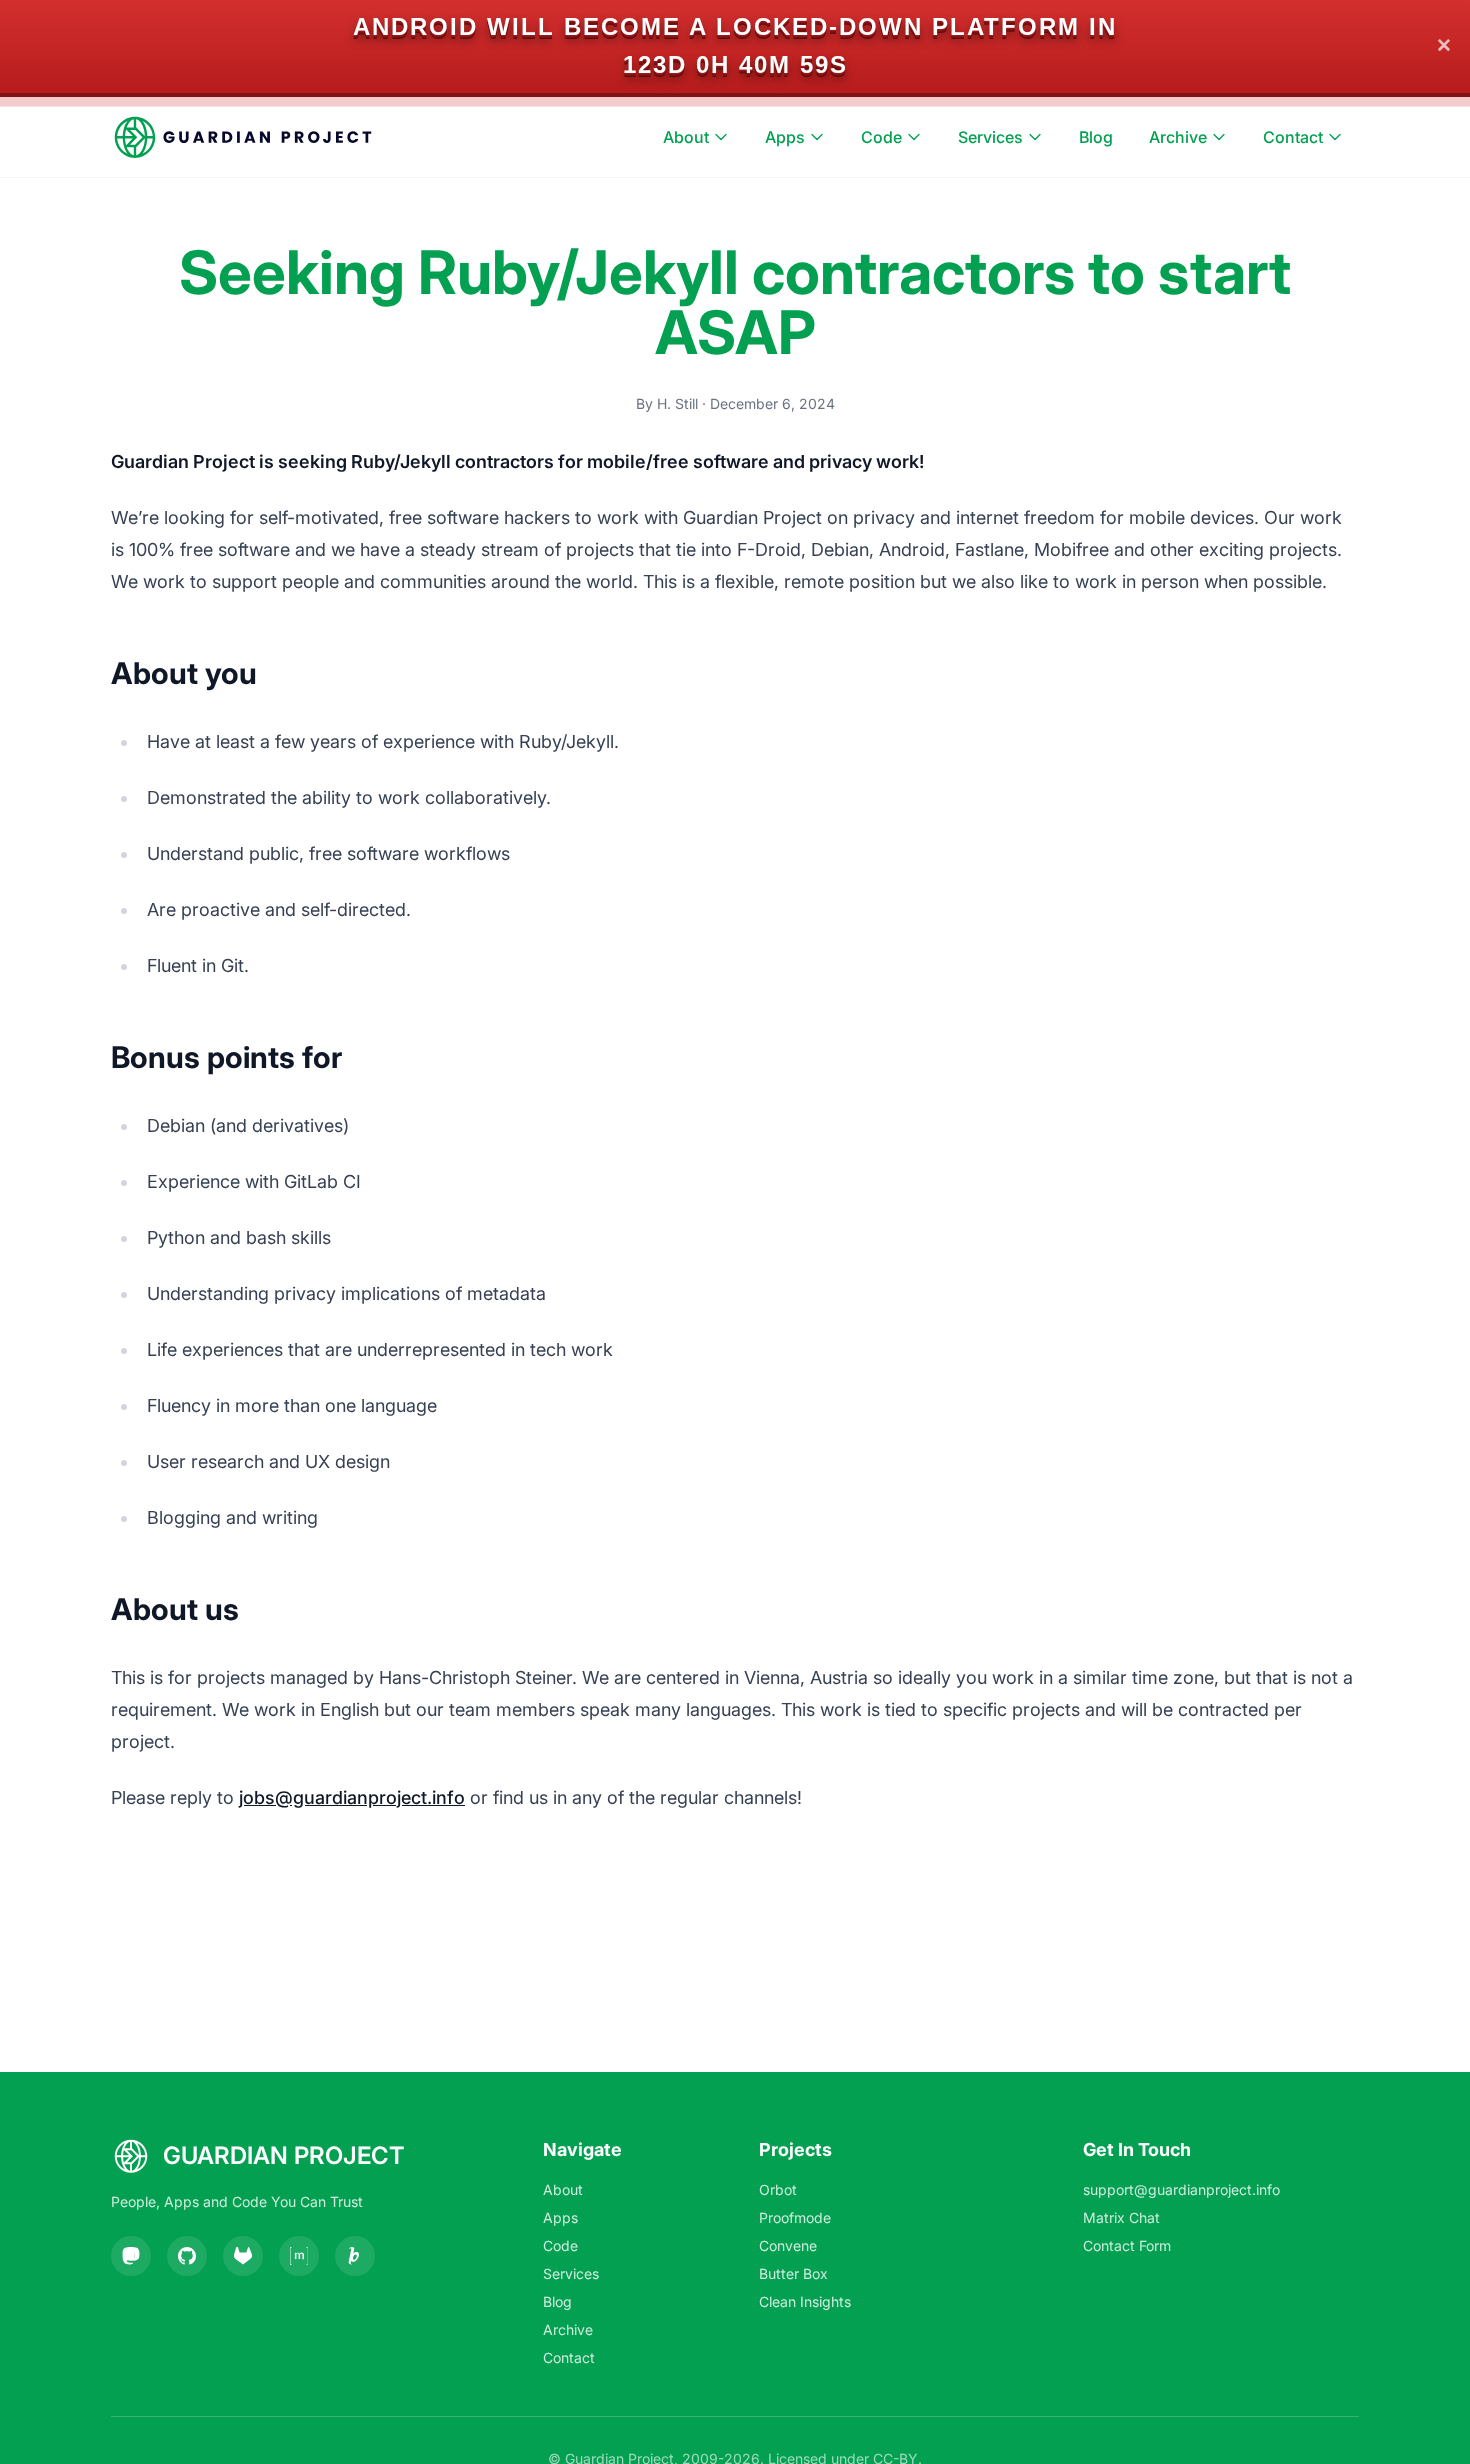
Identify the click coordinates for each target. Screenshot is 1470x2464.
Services (990, 137)
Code (881, 137)
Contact (1293, 137)
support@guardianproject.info (1181, 2189)
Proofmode (795, 2217)
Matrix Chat (1121, 2217)
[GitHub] (187, 2256)
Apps (785, 137)
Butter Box (793, 2273)
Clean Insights (805, 2301)
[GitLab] (243, 2256)
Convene (788, 2245)
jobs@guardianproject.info (352, 1797)
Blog (1096, 137)
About (686, 137)
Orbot (778, 2189)
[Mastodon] (131, 2256)
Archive (1178, 137)
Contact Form (1127, 2245)
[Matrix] (299, 2256)
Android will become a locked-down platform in (735, 26)
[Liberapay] (355, 2256)
